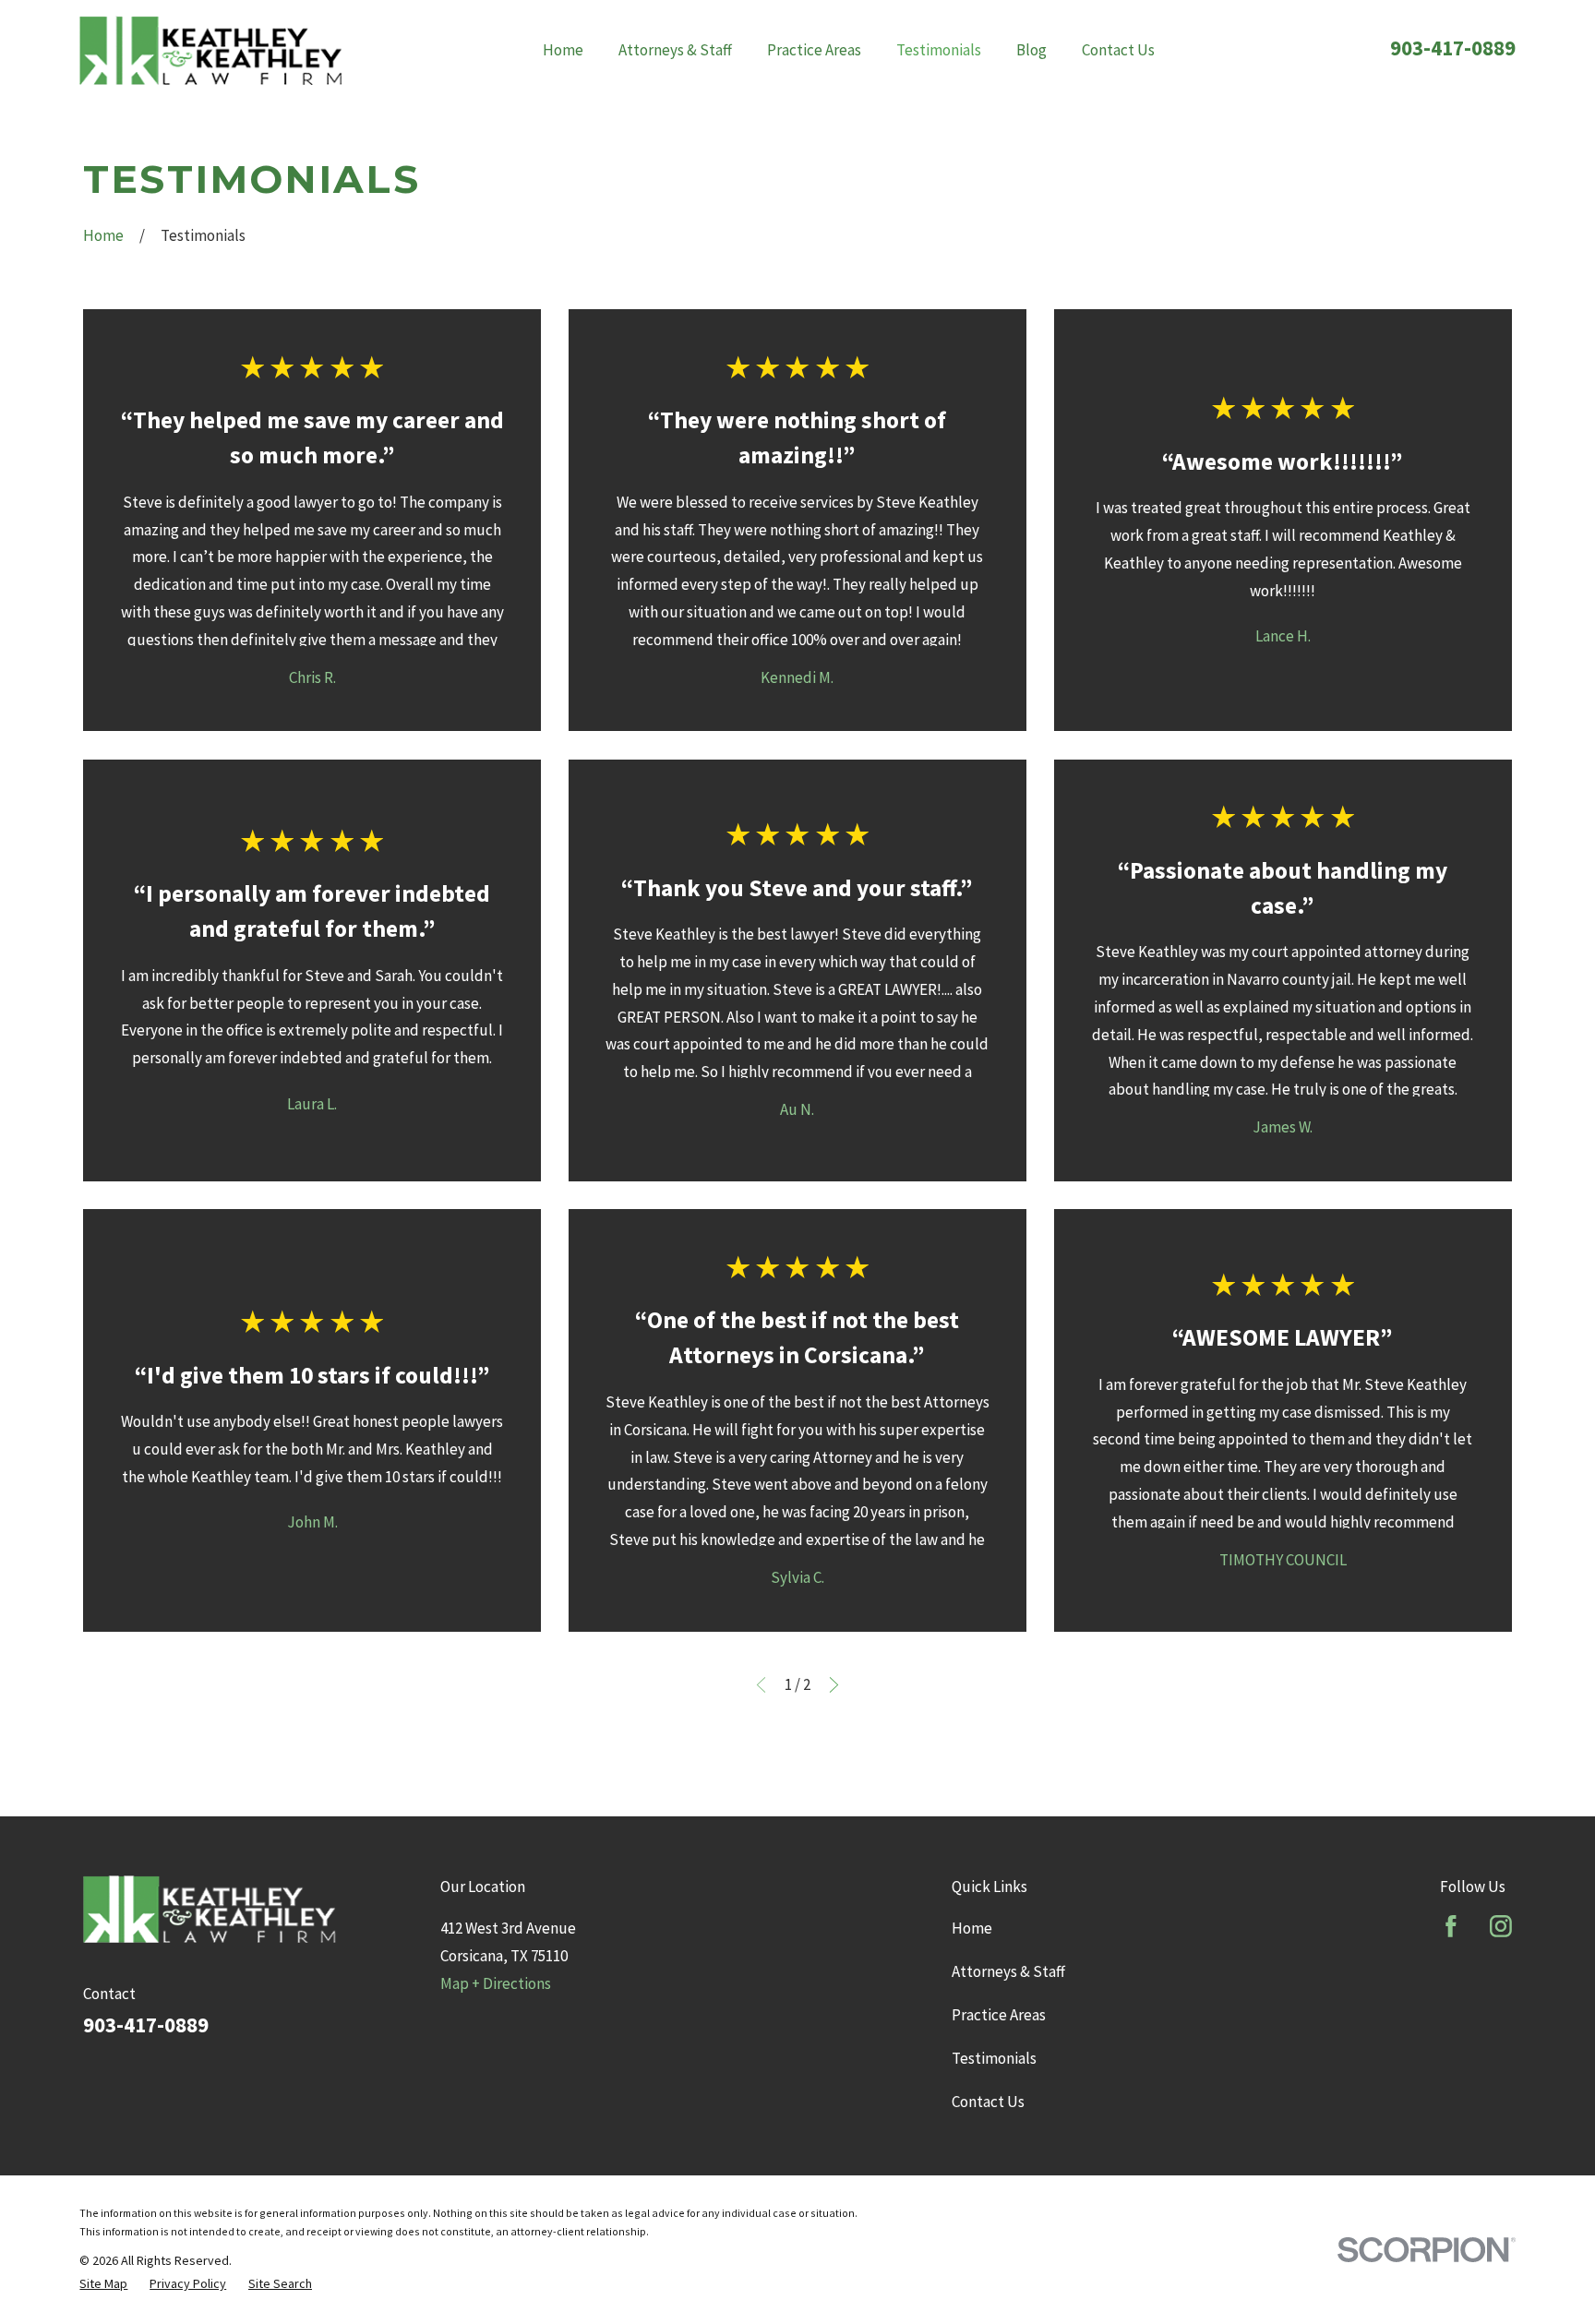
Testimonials (994, 2058)
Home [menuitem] (563, 50)
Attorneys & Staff (1008, 1971)
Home (972, 1928)
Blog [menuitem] (1031, 50)
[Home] (210, 50)
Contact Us (988, 2102)
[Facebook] (1451, 1926)
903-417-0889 (1453, 48)
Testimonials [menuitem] (939, 50)
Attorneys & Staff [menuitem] (675, 50)
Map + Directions (496, 1983)
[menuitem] (103, 2284)
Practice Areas (999, 2015)
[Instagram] (1501, 1926)
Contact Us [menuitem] (1118, 50)
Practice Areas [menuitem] (814, 50)
